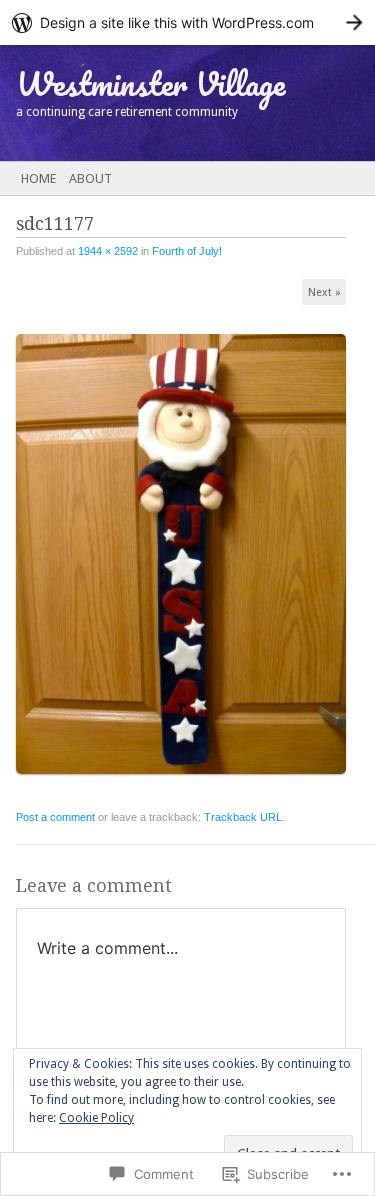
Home (38, 178)
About (90, 178)
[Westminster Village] (150, 103)
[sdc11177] (187, 782)
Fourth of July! (187, 251)
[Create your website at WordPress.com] (187, 22)
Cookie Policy (96, 1118)
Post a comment (55, 817)
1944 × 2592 (108, 251)
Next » (324, 292)
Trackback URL (243, 817)
